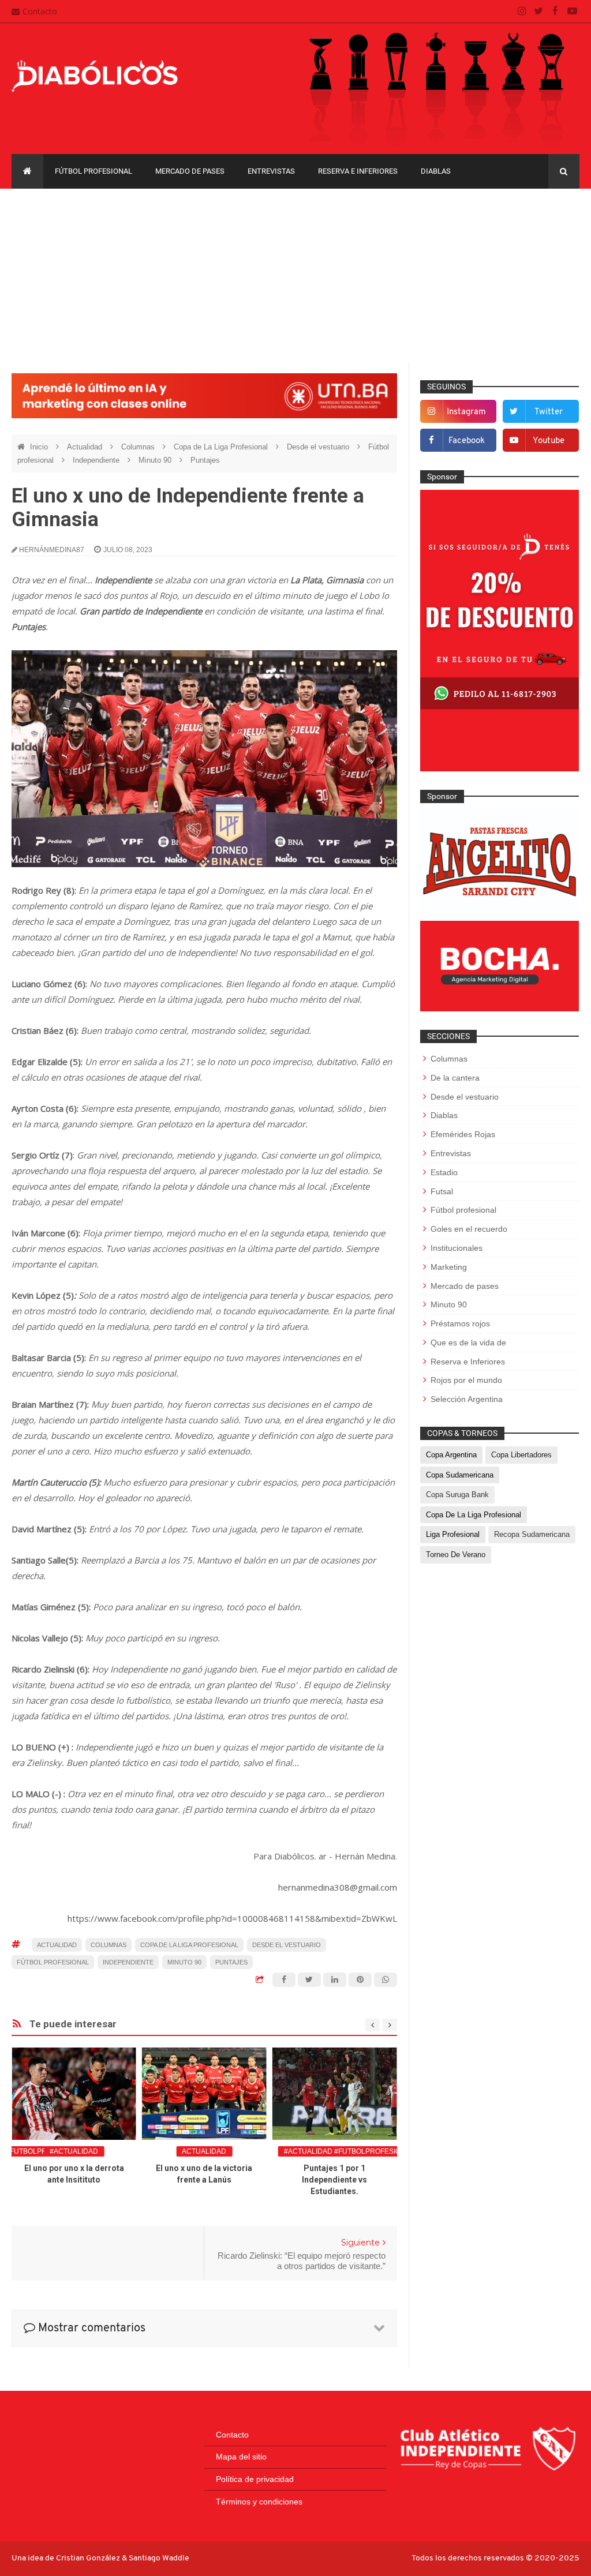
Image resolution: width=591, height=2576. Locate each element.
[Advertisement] (295, 275)
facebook (467, 441)
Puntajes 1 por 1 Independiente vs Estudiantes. (334, 2180)
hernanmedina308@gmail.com (338, 1887)
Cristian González (89, 2558)
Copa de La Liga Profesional (222, 447)
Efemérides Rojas (463, 1134)
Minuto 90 (156, 460)
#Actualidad (74, 2151)
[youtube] (572, 12)
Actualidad (86, 447)
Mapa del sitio (241, 2457)
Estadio (444, 1172)
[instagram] (522, 12)
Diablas (436, 171)
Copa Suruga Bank (457, 1495)
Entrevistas (271, 171)
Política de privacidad (255, 2479)
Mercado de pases (190, 171)
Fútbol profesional (93, 171)
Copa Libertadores (521, 1455)
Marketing (449, 1267)
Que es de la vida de (468, 1343)
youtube (549, 441)
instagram (466, 412)
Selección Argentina (467, 1399)
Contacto (40, 11)
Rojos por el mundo (466, 1380)
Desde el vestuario (319, 447)
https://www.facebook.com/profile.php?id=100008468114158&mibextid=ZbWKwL (232, 1918)
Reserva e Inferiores (358, 171)
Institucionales (457, 1248)
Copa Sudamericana (460, 1475)
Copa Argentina (451, 1455)
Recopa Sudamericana (532, 1534)
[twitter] (539, 12)
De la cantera (455, 1078)
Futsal (442, 1191)
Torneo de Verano (456, 1555)
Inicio (40, 447)
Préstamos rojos (460, 1323)
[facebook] (556, 12)
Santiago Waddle (159, 2558)
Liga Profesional (453, 1534)
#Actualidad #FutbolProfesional (349, 2151)
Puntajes (205, 460)
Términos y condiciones (259, 2502)
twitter (549, 412)
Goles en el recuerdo (469, 1229)
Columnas (139, 447)
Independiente (97, 460)
